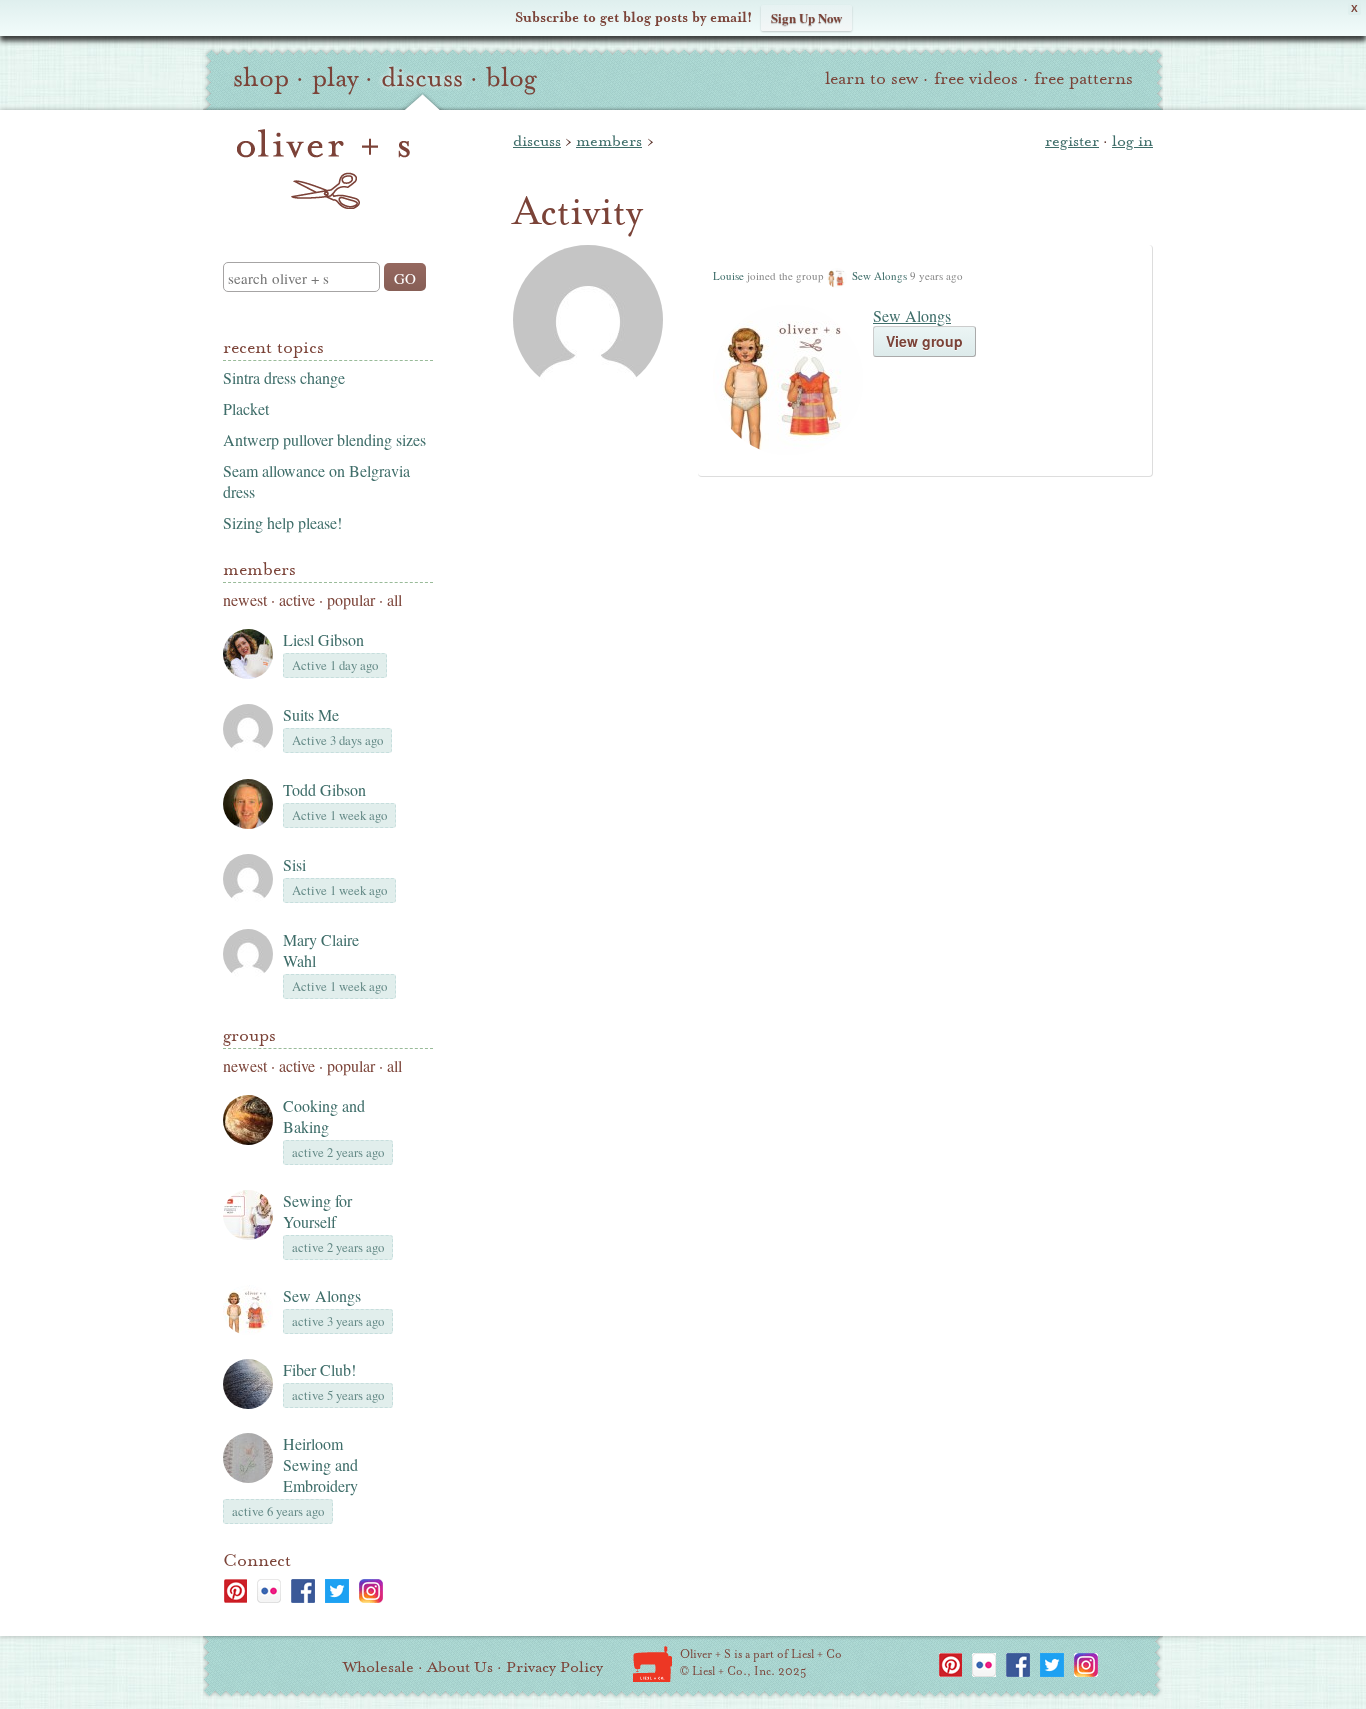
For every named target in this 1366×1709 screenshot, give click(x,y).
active (297, 599)
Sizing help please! (282, 522)
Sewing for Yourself (317, 1211)
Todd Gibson (324, 789)
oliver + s (323, 169)
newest (245, 599)
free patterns (1083, 78)
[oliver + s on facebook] (303, 1591)
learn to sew (871, 78)
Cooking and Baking (324, 1116)
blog (511, 78)
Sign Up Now (806, 17)
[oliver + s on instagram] (371, 1591)
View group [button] (924, 341)
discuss (422, 78)
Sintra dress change (284, 377)
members (609, 141)
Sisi (294, 864)
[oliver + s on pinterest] (235, 1591)
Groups (249, 1035)
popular (351, 599)
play (335, 78)
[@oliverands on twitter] (337, 1591)
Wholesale (378, 1667)
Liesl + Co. (652, 1664)
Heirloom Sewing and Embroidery (320, 1464)
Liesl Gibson (323, 639)
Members (259, 569)
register (1072, 141)
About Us (460, 1667)
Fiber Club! (319, 1369)
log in (1132, 141)
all (394, 599)
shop (261, 78)
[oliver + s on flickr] (269, 1591)
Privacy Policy (554, 1667)
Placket (246, 408)
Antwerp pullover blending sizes (324, 439)
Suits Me (311, 714)
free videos (976, 78)
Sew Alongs (322, 1295)
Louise (728, 275)
